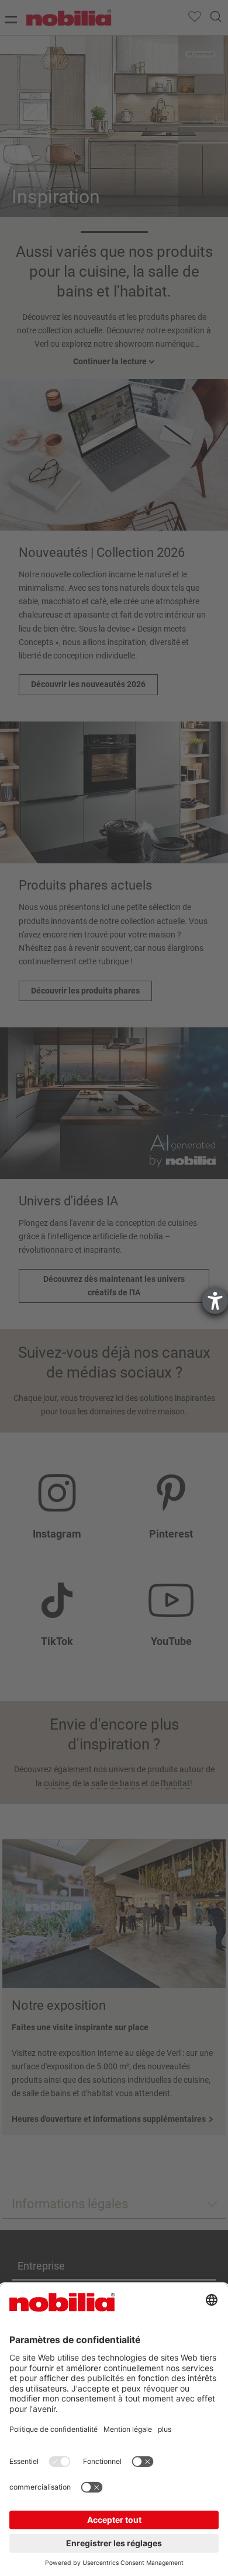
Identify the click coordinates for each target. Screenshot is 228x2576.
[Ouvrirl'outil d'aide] (215, 1301)
